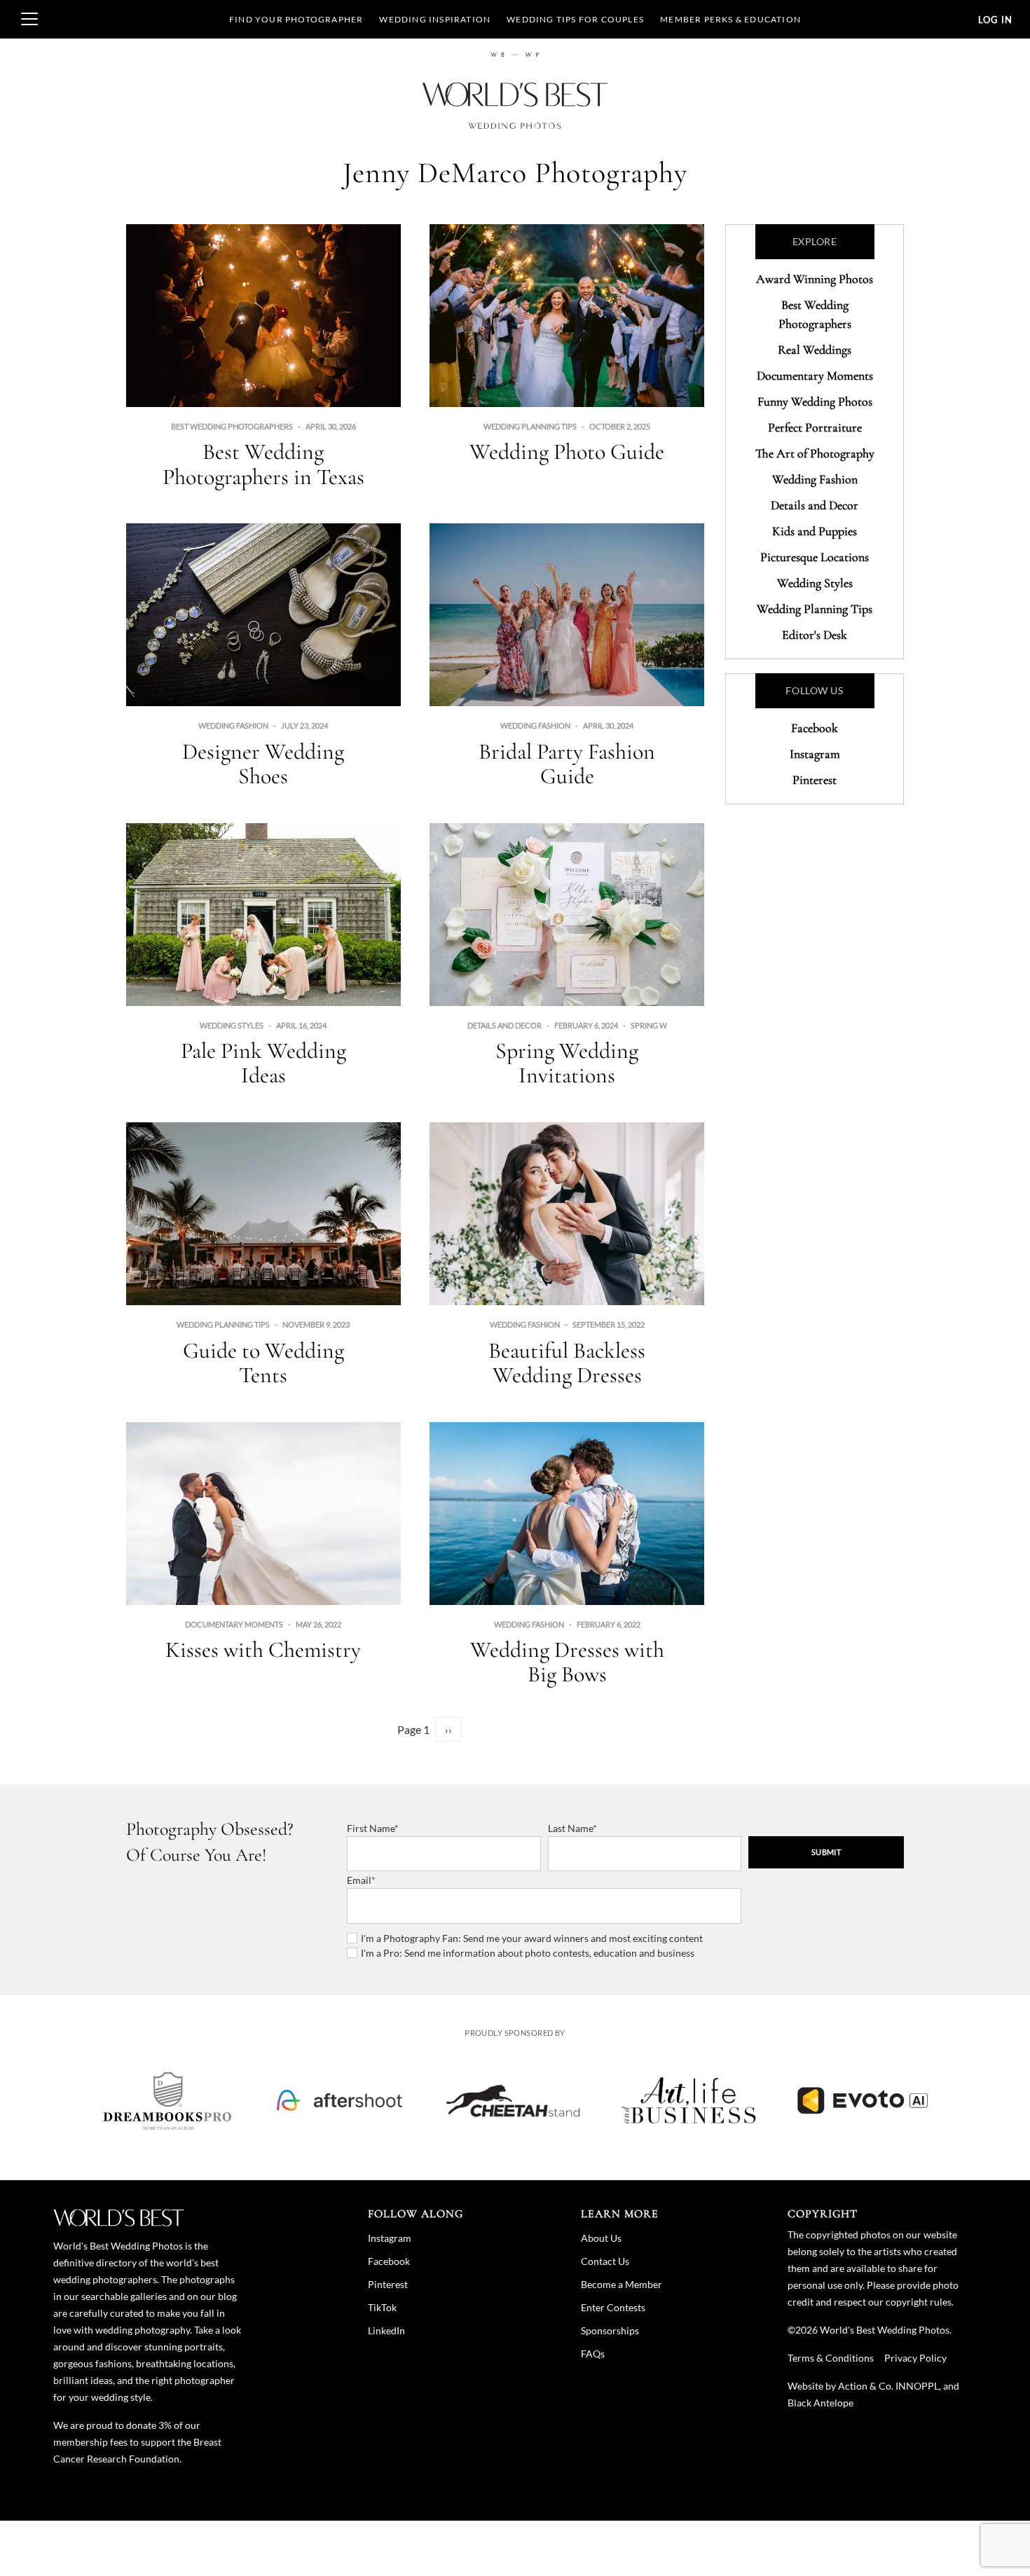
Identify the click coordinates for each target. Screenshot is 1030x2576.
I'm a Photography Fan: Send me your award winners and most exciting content (532, 1938)
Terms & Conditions (831, 2358)
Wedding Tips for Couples (575, 19)
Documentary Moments (234, 1624)
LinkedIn (386, 2330)
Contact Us (605, 2261)
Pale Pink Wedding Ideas (263, 1063)
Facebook (815, 728)
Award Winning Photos (815, 279)
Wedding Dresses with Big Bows (567, 1662)
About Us (601, 2238)
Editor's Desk (815, 635)
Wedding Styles (232, 1025)
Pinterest (815, 780)
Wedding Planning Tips (530, 426)
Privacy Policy (915, 2358)
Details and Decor (504, 1025)
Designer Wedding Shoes (263, 764)
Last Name (570, 1828)
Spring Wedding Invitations (567, 1063)
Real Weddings (815, 350)
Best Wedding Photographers (232, 426)
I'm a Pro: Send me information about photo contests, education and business (528, 1953)
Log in (995, 20)
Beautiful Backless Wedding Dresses (567, 1363)
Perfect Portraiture (815, 427)
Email (359, 1880)
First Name (371, 1828)
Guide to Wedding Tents (263, 1363)
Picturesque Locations (815, 557)
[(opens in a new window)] (167, 2100)
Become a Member (622, 2284)
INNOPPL (917, 2386)
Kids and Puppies (815, 531)
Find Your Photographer (296, 19)
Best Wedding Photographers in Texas (263, 464)
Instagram (815, 754)
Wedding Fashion (233, 725)
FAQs (593, 2354)
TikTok (382, 2307)
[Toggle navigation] (29, 19)
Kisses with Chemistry (263, 1649)
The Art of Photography (815, 453)
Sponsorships (610, 2330)
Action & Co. (866, 2386)
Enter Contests (613, 2307)
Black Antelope (820, 2403)
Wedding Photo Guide (567, 452)
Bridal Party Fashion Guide (567, 764)
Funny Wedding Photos (815, 401)
